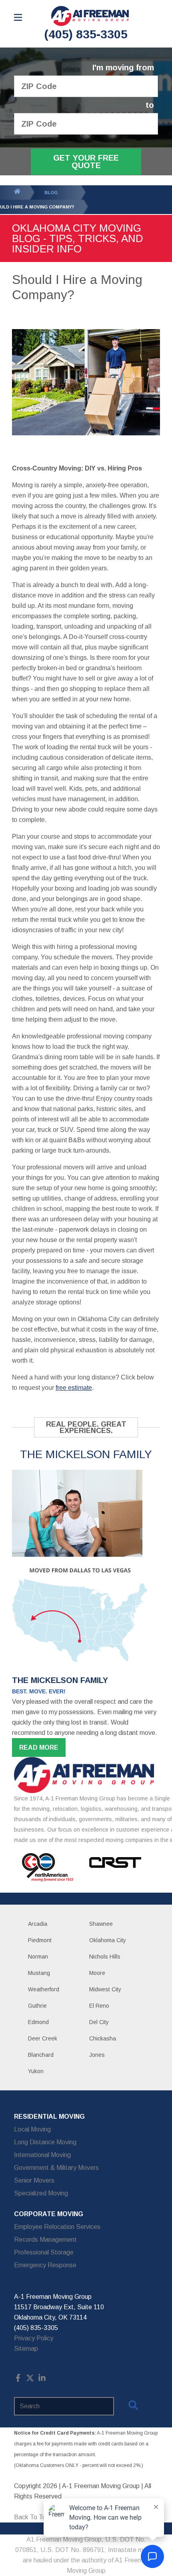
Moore (97, 1973)
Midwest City (105, 1989)
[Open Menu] (18, 17)
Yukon (36, 2071)
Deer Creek (43, 2038)
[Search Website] (133, 2407)
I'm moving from (123, 68)
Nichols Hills (105, 1957)
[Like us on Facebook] (18, 2380)
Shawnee (101, 1924)
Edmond (38, 2022)
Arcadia (38, 1924)
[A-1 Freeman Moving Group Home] (90, 16)
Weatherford (44, 1989)
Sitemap (26, 2349)
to (150, 105)
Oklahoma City (108, 1940)
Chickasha (103, 2038)
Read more (39, 1747)
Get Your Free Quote (86, 162)
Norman (38, 1957)
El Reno (99, 2006)
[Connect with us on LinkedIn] (42, 2380)
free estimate (74, 1388)
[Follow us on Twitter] (30, 2380)
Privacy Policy (34, 2338)
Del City (99, 2022)
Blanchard (41, 2055)
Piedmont (40, 1940)
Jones (97, 2055)
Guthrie (37, 2006)
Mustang (39, 1973)
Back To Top (32, 2517)
